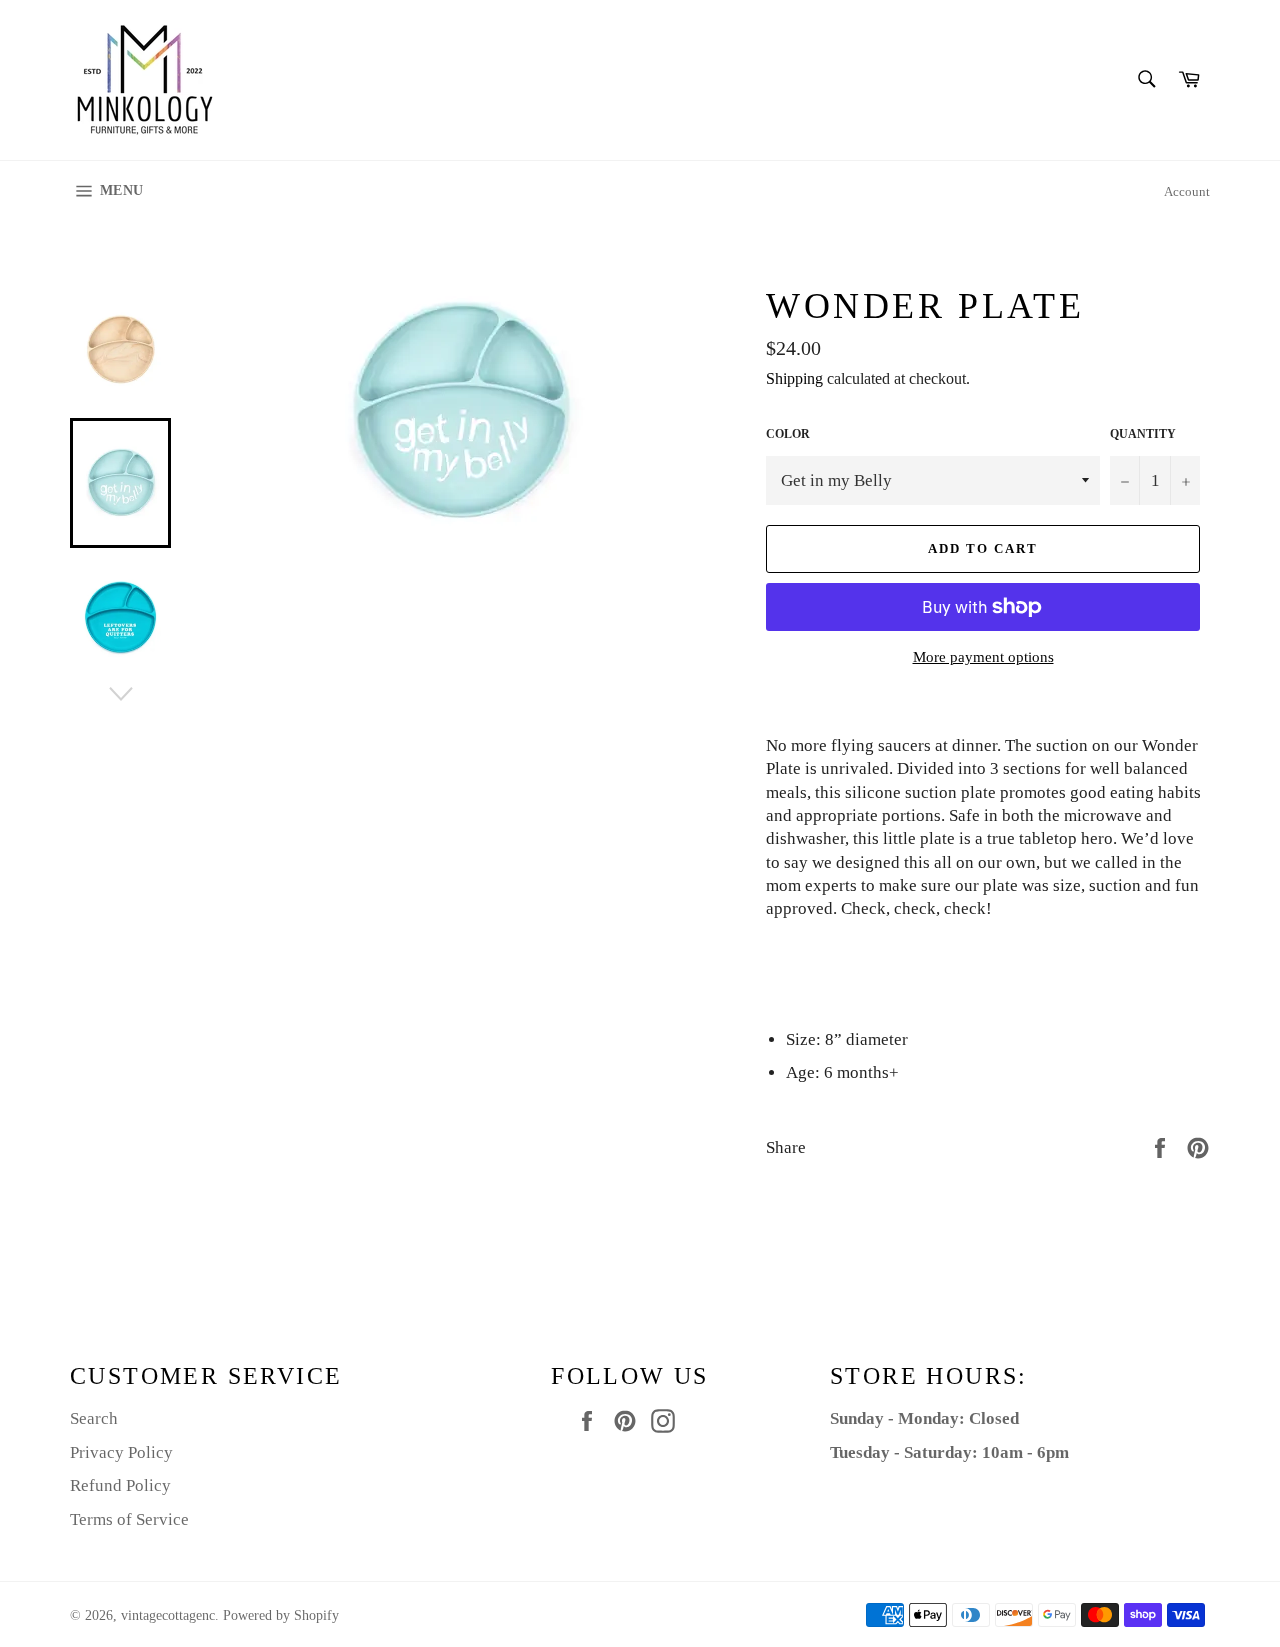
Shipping (794, 378)
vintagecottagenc (168, 1615)
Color (788, 434)
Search (94, 1418)
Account (1187, 191)
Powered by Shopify (281, 1615)
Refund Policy (120, 1485)
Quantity (1143, 434)
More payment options (983, 657)
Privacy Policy (121, 1452)
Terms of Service (129, 1519)
